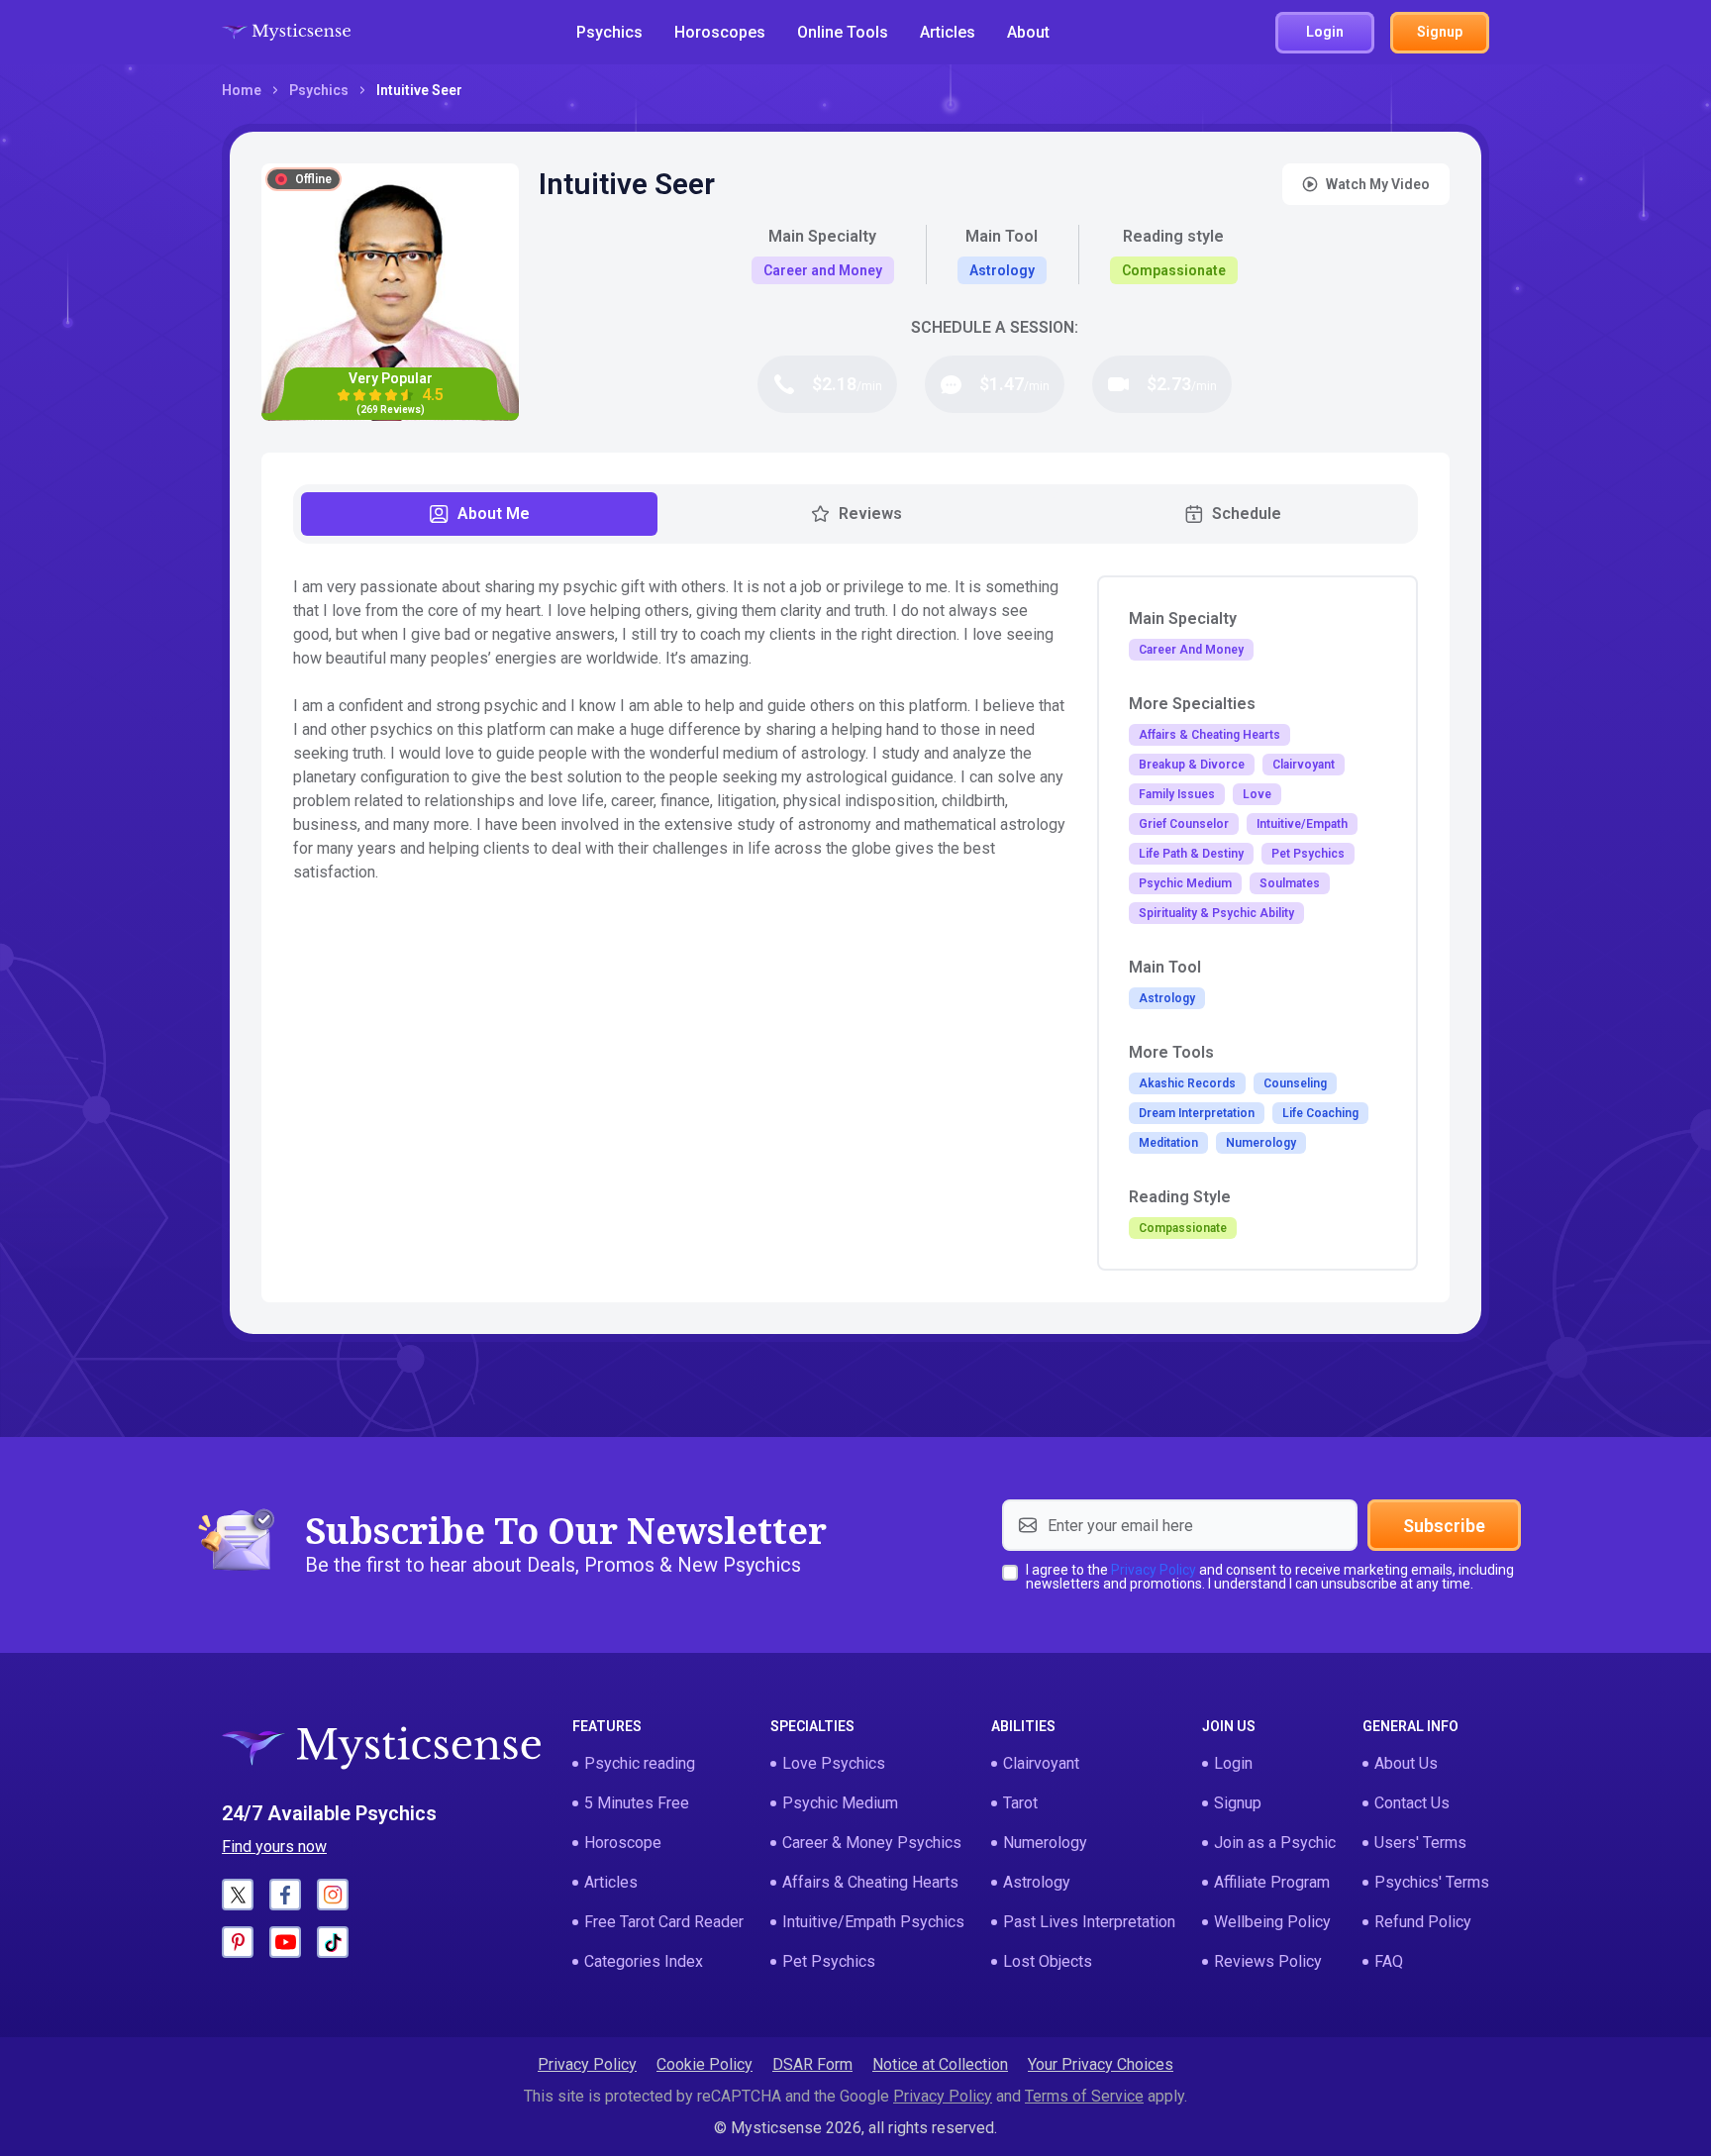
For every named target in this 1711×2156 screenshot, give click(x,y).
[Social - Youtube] (285, 1942)
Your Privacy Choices (1101, 2064)
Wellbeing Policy (1272, 1922)
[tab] (479, 514)
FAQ (1389, 1961)
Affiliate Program (1272, 1882)
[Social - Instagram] (333, 1895)
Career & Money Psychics (872, 1843)
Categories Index (644, 1961)
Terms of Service (1084, 2096)
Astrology (1037, 1882)
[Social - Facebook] (285, 1895)
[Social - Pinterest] (238, 1942)
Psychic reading (640, 1763)
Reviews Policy (1268, 1961)
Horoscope (623, 1843)
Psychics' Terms (1432, 1882)
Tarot (1020, 1803)
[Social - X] (238, 1895)
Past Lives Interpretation (1089, 1922)
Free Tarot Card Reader (664, 1922)
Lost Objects (1048, 1961)
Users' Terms (1420, 1843)
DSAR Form (812, 2064)
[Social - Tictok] (333, 1942)
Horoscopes (720, 32)
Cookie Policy (705, 2064)
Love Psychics (834, 1763)
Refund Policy (1423, 1922)
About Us (1406, 1763)
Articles (948, 32)
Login (1233, 1763)
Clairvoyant (1041, 1763)
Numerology (1045, 1843)
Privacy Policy (1154, 1570)
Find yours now (274, 1847)
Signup (1238, 1803)
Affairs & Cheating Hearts (870, 1882)
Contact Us (1412, 1803)
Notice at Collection (940, 2064)
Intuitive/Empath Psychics (873, 1922)
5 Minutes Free (637, 1803)
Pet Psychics (829, 1961)
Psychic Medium (840, 1803)
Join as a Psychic (1275, 1843)
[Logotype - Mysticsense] (286, 33)
